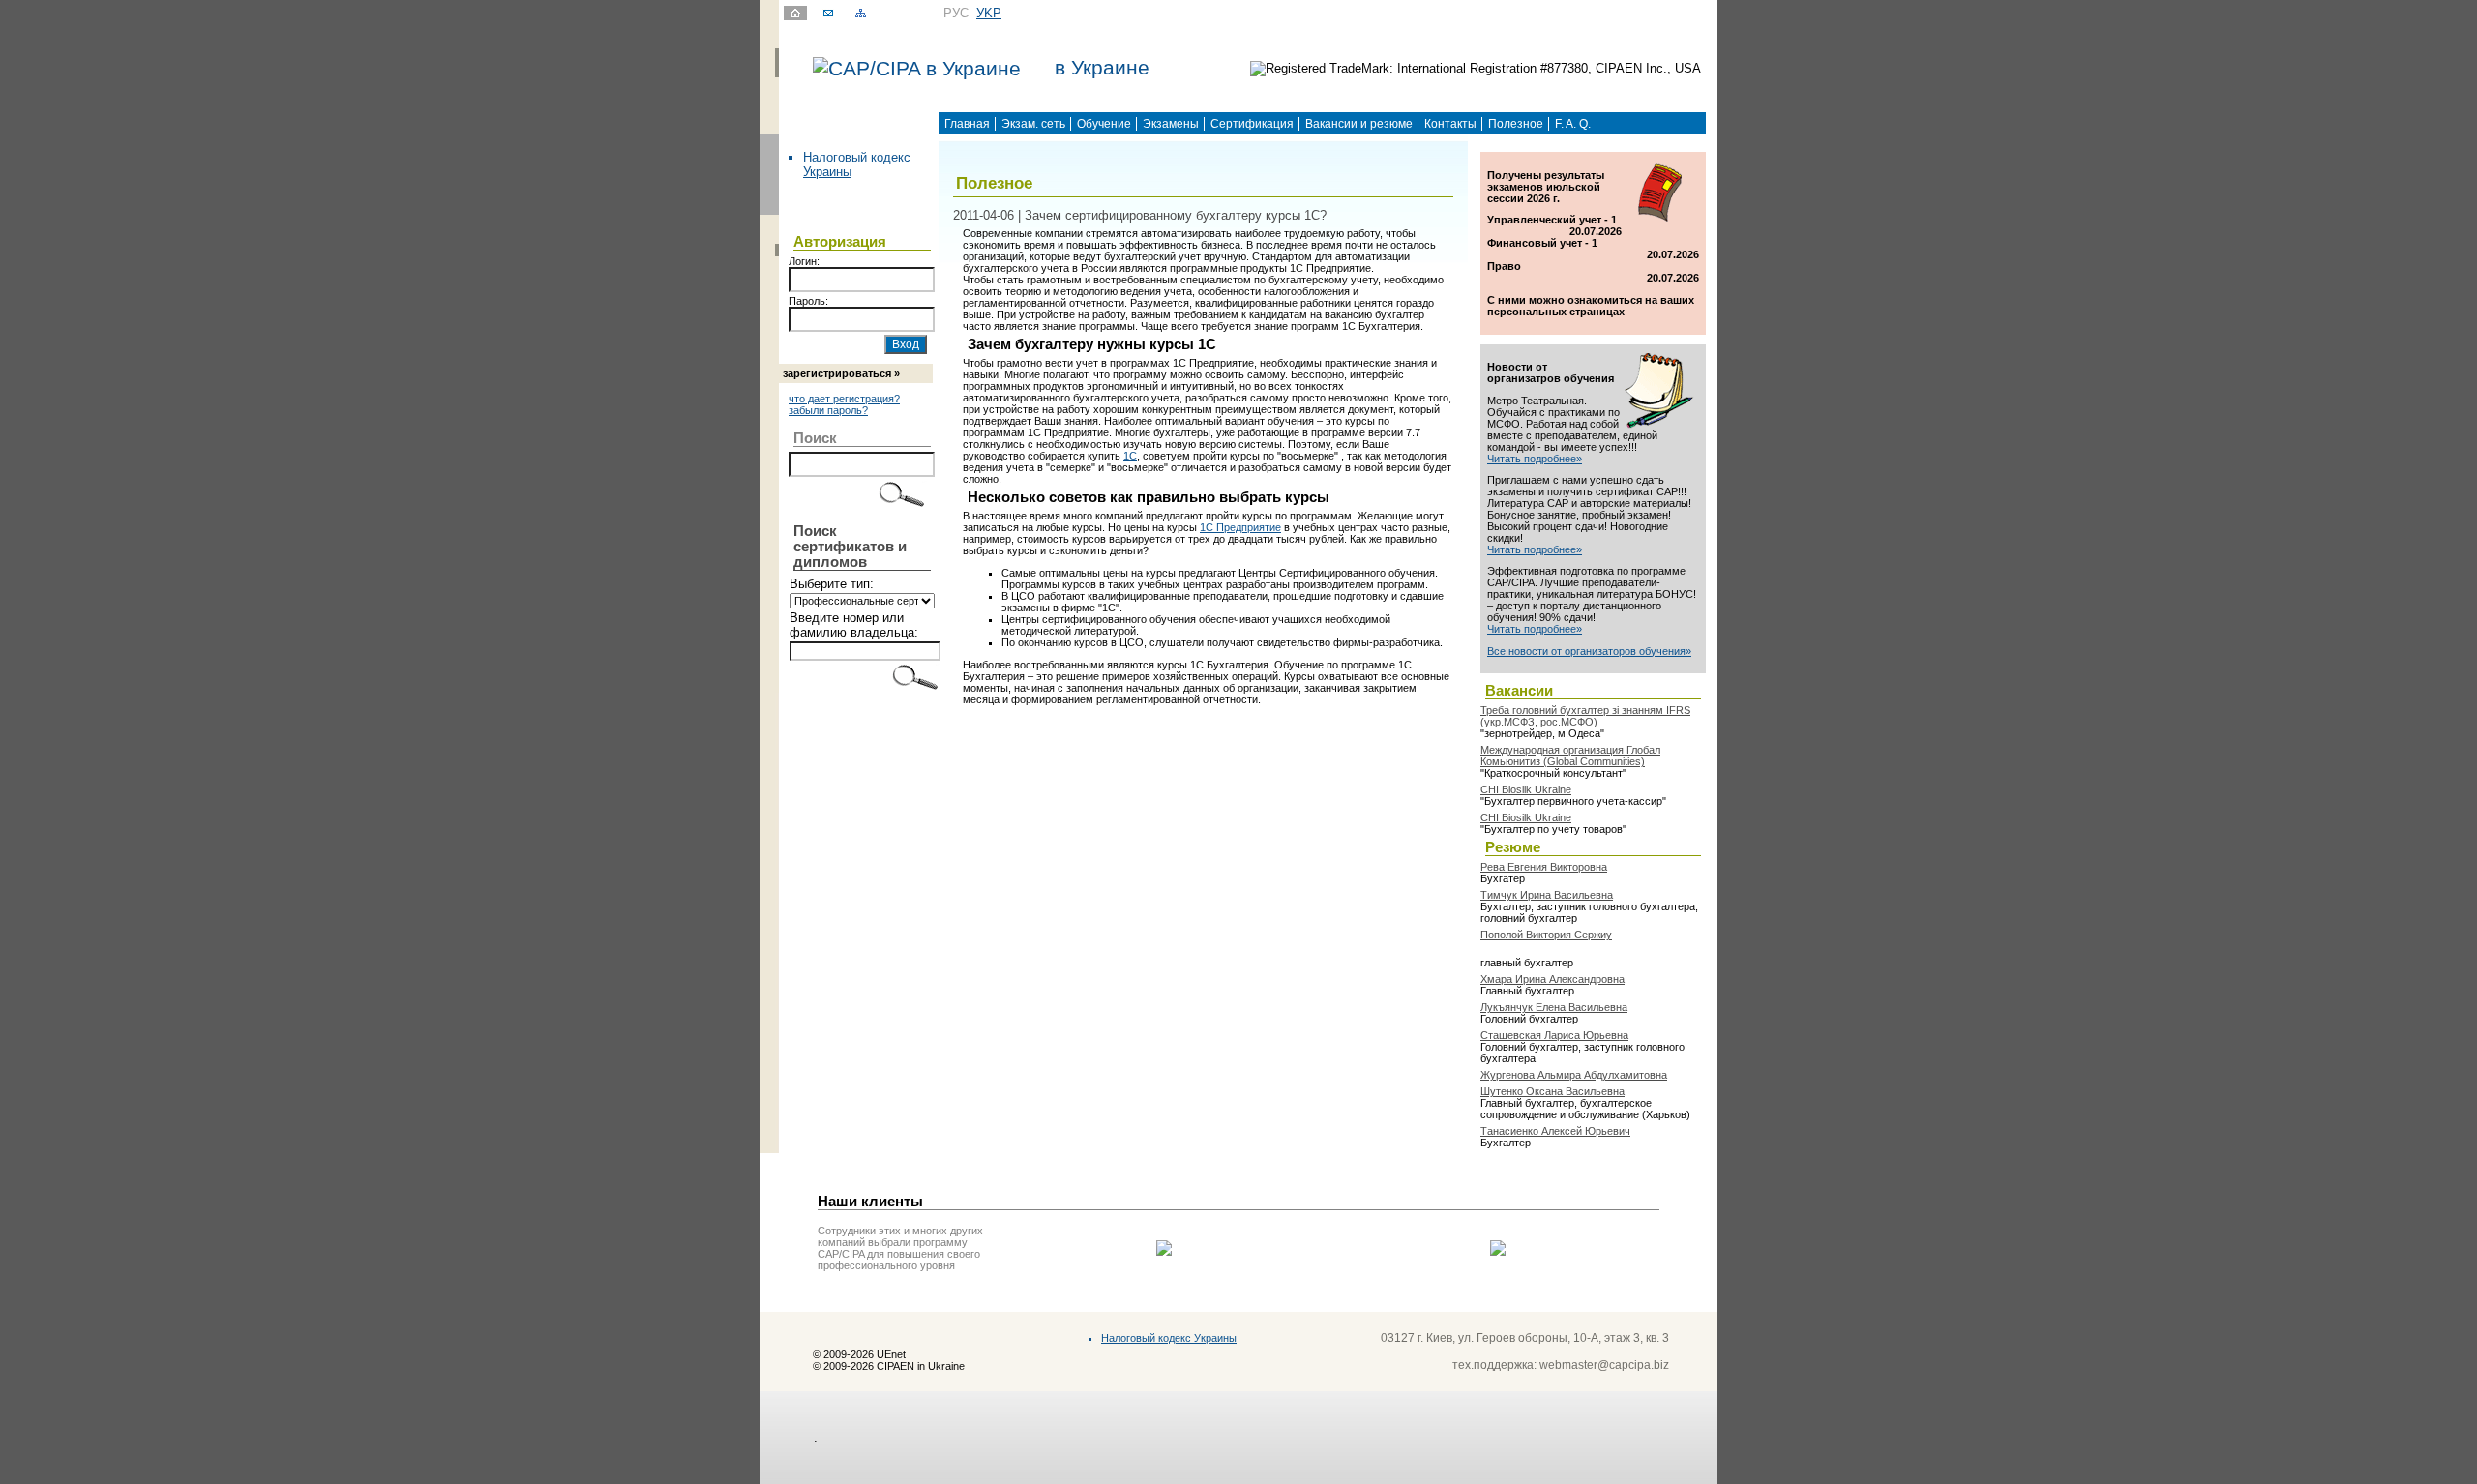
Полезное (1516, 124)
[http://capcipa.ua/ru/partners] (1164, 1251)
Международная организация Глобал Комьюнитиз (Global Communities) (1570, 756)
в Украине (1102, 68)
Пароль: (808, 301)
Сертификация (1252, 124)
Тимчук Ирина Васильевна (1547, 895)
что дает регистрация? (844, 399)
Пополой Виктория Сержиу (1546, 935)
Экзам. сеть (1033, 124)
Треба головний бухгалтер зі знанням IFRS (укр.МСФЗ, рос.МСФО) (1585, 716)
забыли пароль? (828, 410)
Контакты (1450, 124)
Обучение (1104, 124)
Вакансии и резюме (1359, 124)
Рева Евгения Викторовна (1544, 867)
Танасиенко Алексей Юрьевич (1555, 1131)
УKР (989, 13)
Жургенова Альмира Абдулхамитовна (1574, 1075)
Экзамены (1171, 124)
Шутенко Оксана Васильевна (1552, 1091)
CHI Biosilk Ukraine (1526, 789)
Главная (967, 124)
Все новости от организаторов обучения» (1589, 651)
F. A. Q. (1573, 124)
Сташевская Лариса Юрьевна (1554, 1035)
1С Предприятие (1240, 527)
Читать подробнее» (1535, 459)
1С (1130, 456)
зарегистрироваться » (841, 373)
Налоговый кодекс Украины (1169, 1338)
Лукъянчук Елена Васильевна (1554, 1007)
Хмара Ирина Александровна (1552, 979)
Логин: (804, 261)
